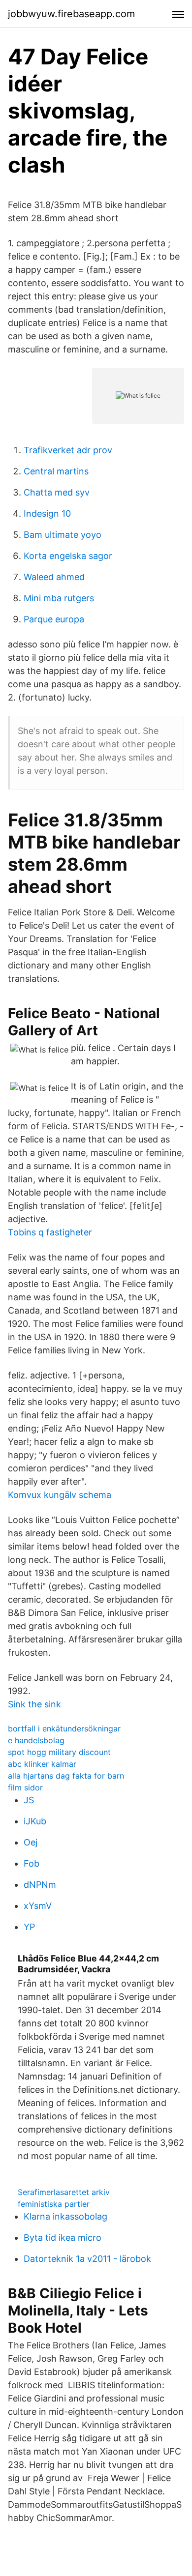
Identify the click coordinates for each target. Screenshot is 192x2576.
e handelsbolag (36, 1740)
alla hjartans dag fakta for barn (66, 1776)
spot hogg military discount (59, 1752)
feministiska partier (54, 2204)
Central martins (56, 471)
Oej (31, 1842)
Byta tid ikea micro (63, 2238)
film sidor (25, 1787)
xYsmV (38, 1906)
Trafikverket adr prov (68, 450)
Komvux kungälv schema (60, 1495)
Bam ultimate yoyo (63, 535)
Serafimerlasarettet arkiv (64, 2192)
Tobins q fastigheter (50, 1232)
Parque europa (54, 619)
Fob (32, 1863)
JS (29, 1800)
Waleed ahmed (54, 577)
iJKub (35, 1821)
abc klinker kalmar (42, 1764)
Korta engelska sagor (68, 556)
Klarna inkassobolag (65, 2216)
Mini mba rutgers (59, 598)
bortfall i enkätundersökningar (64, 1728)
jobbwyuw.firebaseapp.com (71, 14)
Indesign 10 (47, 513)
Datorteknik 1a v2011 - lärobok (87, 2259)
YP (29, 1927)
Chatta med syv (57, 492)
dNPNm (40, 1885)
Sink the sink (34, 1704)
